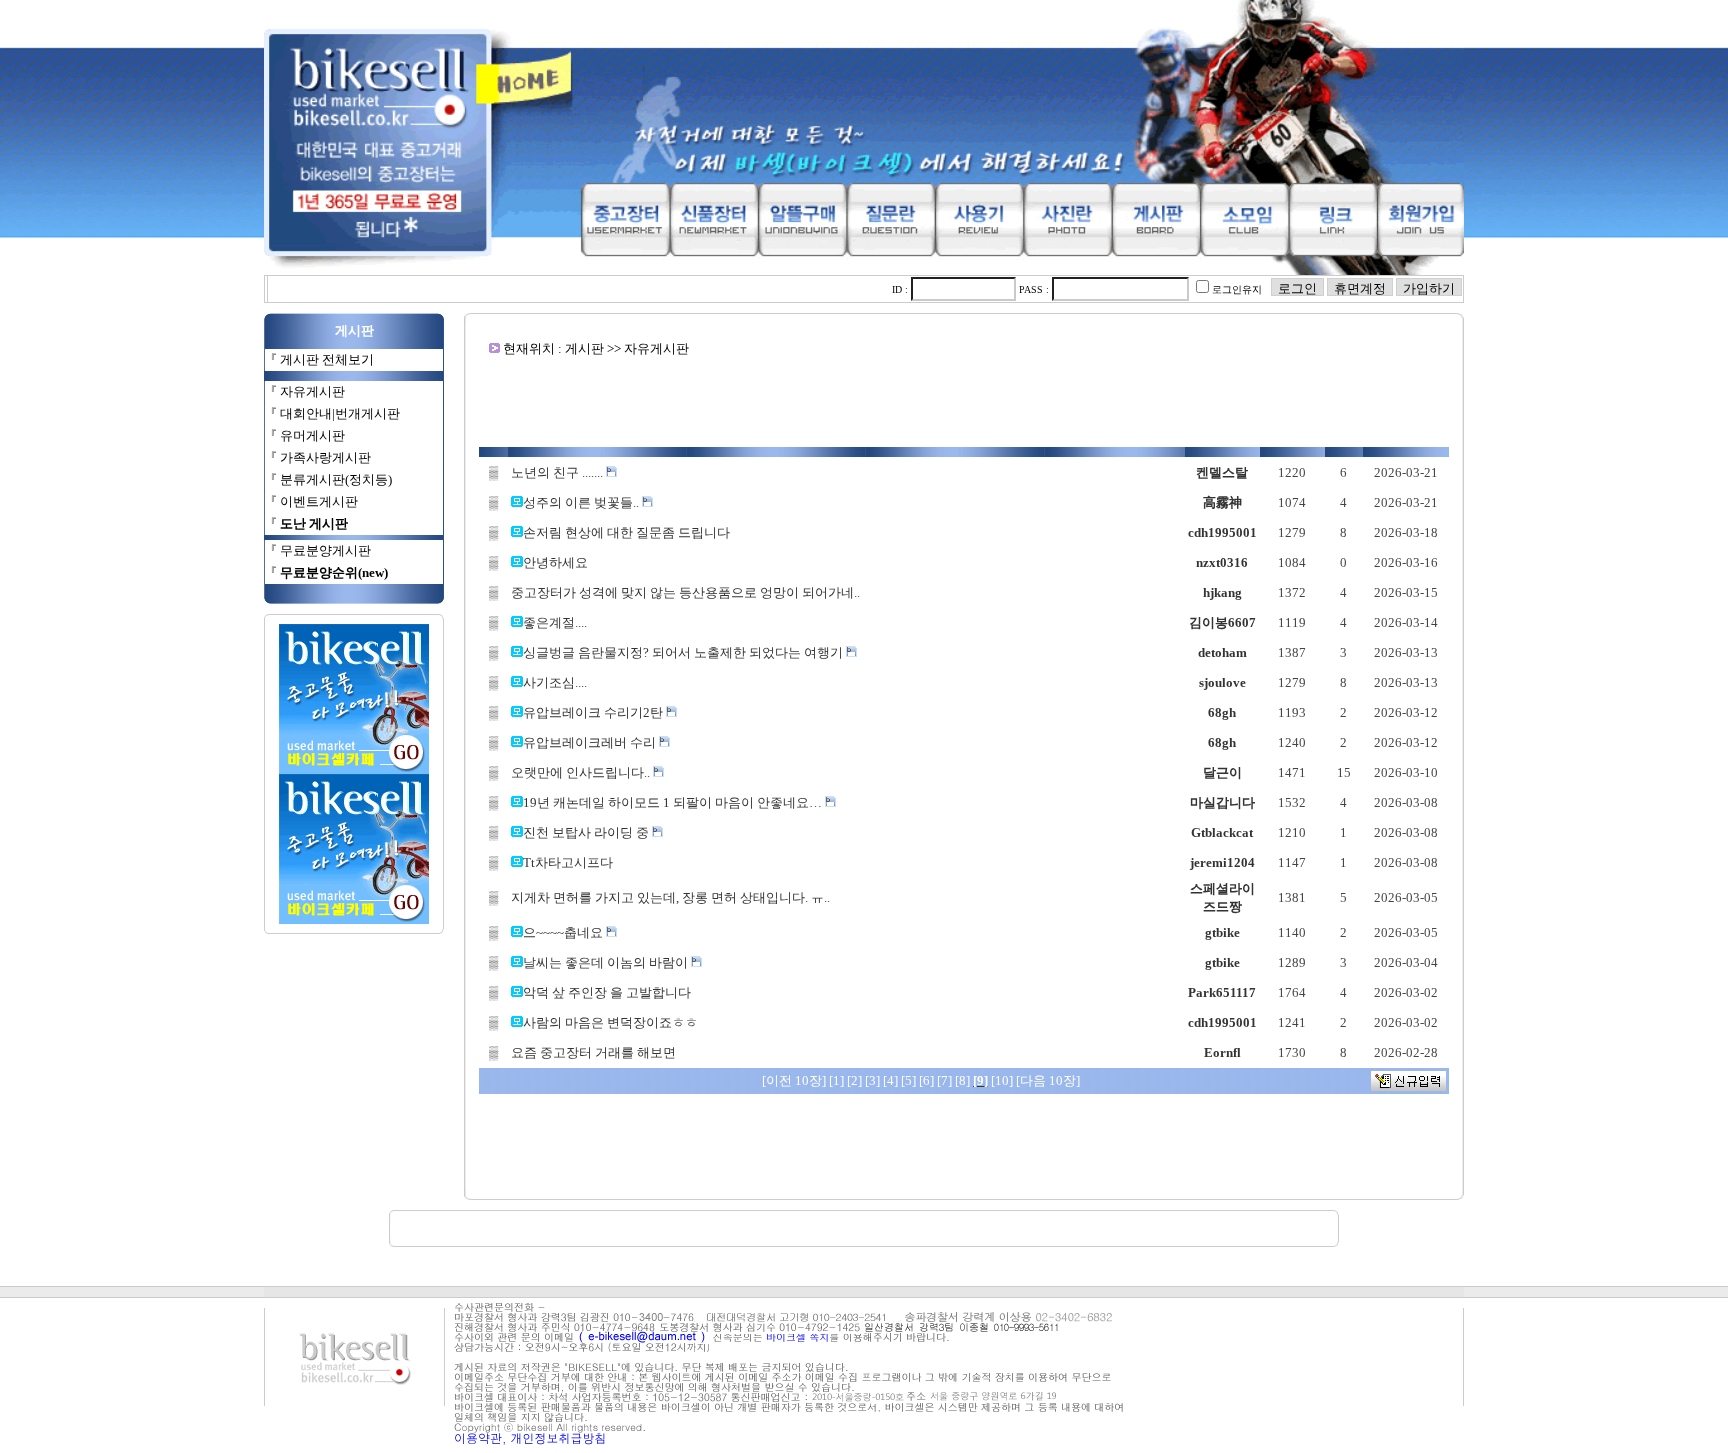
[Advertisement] (964, 402)
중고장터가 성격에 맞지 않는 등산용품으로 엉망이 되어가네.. (685, 592)
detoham (1222, 652)
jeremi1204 (1222, 862)
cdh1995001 (1222, 532)
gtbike (1222, 932)
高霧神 (1222, 502)
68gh (1222, 712)
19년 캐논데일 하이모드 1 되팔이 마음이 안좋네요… (674, 802)
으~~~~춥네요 (564, 932)
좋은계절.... (555, 622)
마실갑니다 (1222, 802)
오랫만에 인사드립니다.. (582, 772)
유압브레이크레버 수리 (591, 742)
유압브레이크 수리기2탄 (594, 712)
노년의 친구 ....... (558, 472)
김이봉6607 (1222, 622)
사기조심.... (555, 682)
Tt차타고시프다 (568, 862)
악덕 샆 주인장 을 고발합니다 (607, 992)
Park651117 (1222, 992)
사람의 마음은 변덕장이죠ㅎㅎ (610, 1022)
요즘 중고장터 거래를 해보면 (593, 1052)
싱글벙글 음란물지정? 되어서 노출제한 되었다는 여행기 (684, 652)
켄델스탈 (1222, 472)
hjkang (1222, 592)
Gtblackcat (1222, 832)
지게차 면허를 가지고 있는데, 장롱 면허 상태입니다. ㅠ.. (670, 897)
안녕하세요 (555, 562)
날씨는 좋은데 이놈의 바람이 (607, 962)
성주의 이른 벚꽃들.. (582, 502)
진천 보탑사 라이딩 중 (587, 832)
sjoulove (1222, 682)
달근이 (1222, 772)
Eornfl (1222, 1052)
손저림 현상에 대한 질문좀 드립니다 (626, 532)
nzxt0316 (1222, 562)
